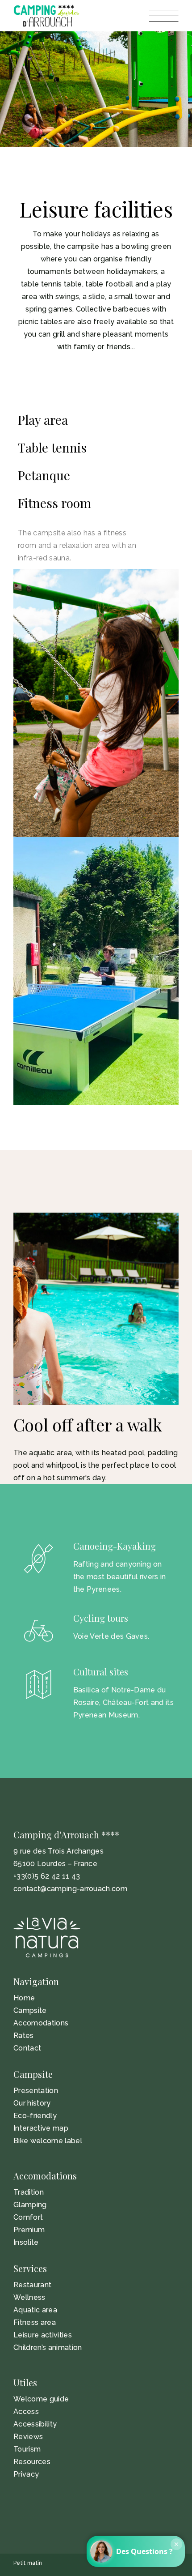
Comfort (28, 2217)
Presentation (36, 2091)
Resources (32, 2462)
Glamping (30, 2205)
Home (24, 1998)
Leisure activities (43, 2335)
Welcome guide (41, 2399)
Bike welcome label (48, 2141)
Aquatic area (35, 2310)
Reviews (28, 2437)
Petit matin (28, 2563)
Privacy (26, 2474)
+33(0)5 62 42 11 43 (47, 1876)
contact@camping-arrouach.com (70, 1889)
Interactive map (41, 2128)
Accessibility (35, 2424)
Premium (29, 2230)
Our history (32, 2103)
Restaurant (32, 2285)
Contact (27, 2048)
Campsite (30, 2010)
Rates (24, 2036)
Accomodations (41, 2023)
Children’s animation (48, 2347)
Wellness (29, 2297)
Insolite (26, 2242)
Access (26, 2412)
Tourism (27, 2449)
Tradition (29, 2192)
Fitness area (35, 2322)
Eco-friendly (35, 2116)
